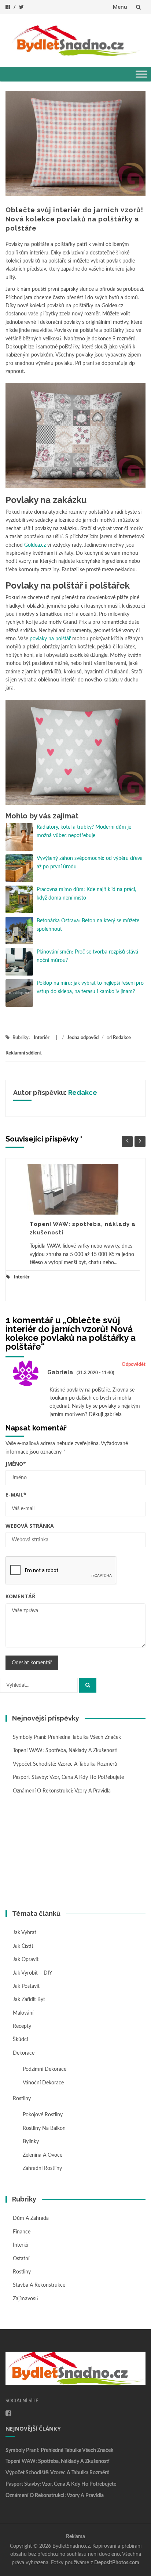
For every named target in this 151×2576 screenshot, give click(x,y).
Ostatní (21, 2259)
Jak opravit (26, 1960)
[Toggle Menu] (141, 74)
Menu (120, 7)
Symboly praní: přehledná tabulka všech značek (67, 1737)
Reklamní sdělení (23, 1053)
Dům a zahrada (31, 2218)
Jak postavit (26, 1986)
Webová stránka (30, 1526)
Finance (22, 2232)
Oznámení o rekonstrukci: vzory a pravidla (62, 1791)
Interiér (42, 1038)
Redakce (122, 1038)
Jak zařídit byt (29, 2000)
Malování (23, 2013)
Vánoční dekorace (43, 2083)
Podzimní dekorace (45, 2069)
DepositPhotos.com (117, 2563)
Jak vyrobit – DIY (33, 1973)
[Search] (88, 1685)
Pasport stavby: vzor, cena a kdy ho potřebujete (68, 1777)
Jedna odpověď (83, 1038)
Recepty (22, 2026)
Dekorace (24, 2053)
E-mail (16, 1495)
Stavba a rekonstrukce (39, 2285)
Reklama (75, 2537)
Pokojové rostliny (43, 2115)
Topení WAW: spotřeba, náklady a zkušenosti (65, 1751)
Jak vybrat (25, 1933)
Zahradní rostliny (42, 2168)
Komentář (20, 1596)
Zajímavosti (26, 2299)
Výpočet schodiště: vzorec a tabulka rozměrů (65, 1764)
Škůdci (20, 2040)
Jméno (16, 1464)
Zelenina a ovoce (43, 2155)
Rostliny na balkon (44, 2128)
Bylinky (31, 2142)
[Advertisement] (75, 1853)
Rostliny (22, 2099)
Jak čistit (23, 1946)
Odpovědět (134, 1365)
